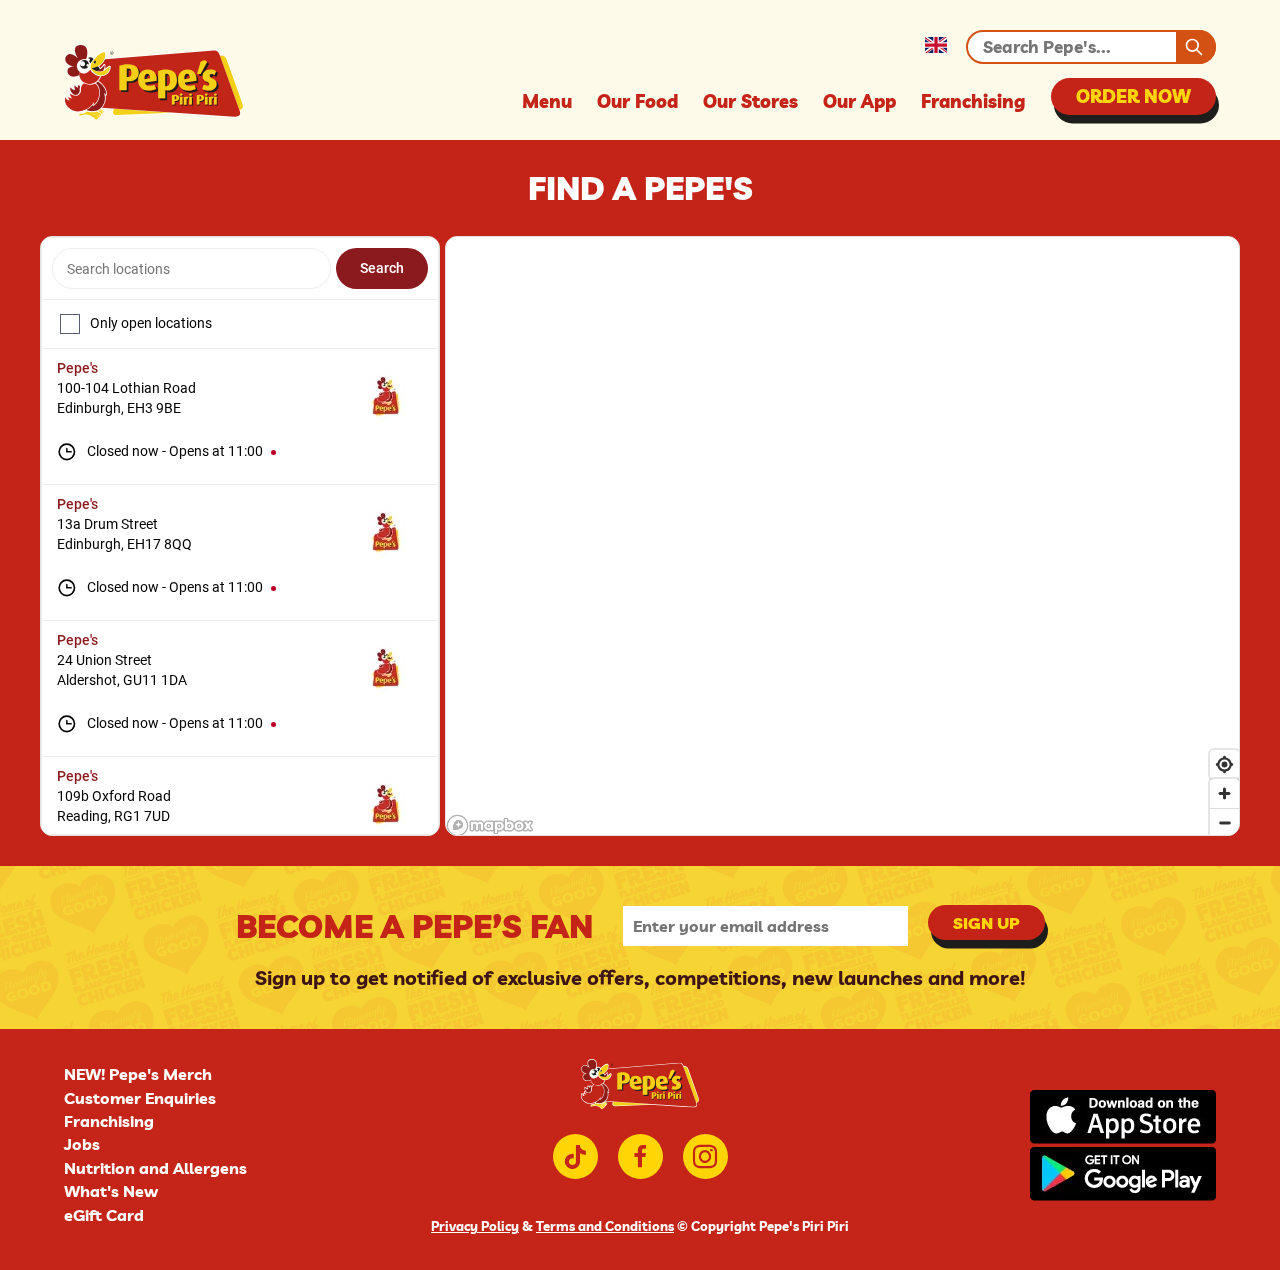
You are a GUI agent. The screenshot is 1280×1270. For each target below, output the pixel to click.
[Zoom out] (1224, 822)
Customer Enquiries (140, 1098)
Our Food (637, 101)
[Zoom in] (1224, 793)
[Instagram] (705, 1156)
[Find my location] (1224, 764)
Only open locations (151, 323)
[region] (842, 537)
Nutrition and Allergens (155, 1168)
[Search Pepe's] (1196, 47)
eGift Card (104, 1215)
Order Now (1133, 96)
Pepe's (77, 368)
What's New (111, 1191)
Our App (859, 101)
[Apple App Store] (1123, 1118)
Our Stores (750, 101)
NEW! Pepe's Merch (138, 1074)
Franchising (973, 101)
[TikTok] (575, 1156)
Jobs (82, 1144)
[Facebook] (640, 1156)
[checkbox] (70, 324)
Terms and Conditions (605, 1226)
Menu (547, 101)
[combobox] (191, 268)
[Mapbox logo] (490, 825)
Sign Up (986, 923)
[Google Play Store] (1123, 1175)
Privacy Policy (475, 1226)
